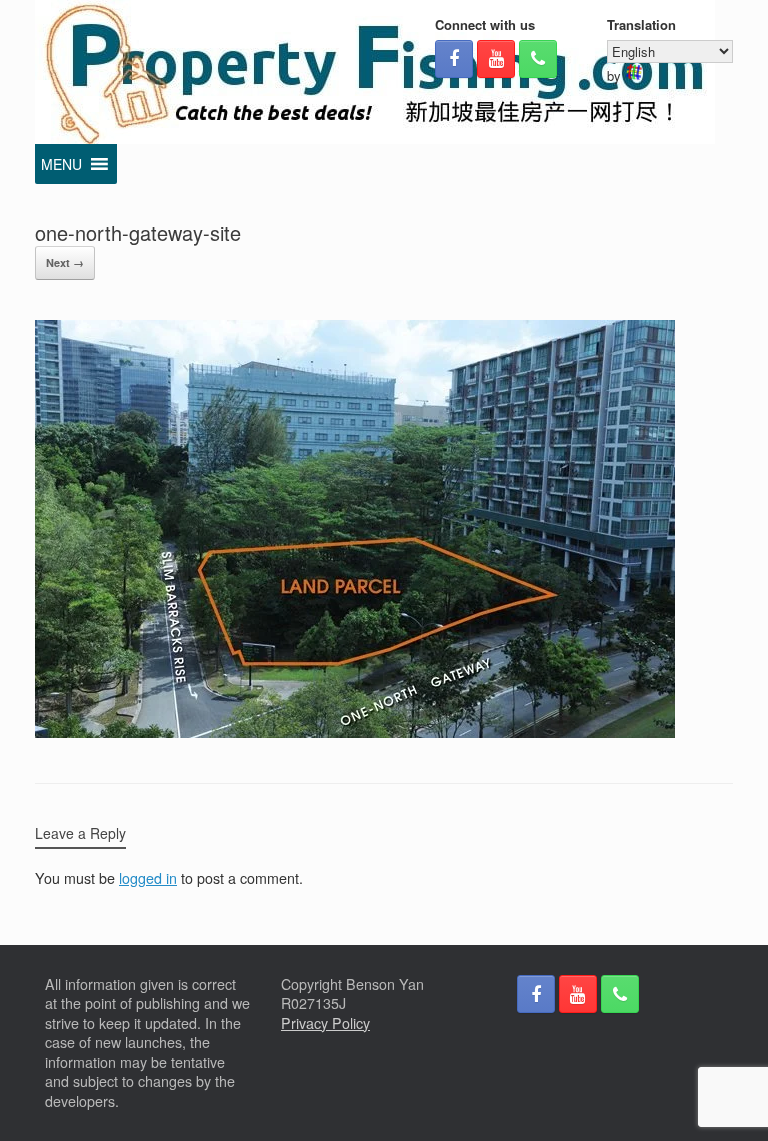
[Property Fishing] (375, 72)
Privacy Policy (325, 1023)
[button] (61, 164)
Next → (65, 262)
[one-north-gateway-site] (355, 732)
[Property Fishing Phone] (538, 59)
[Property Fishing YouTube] (496, 59)
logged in (148, 878)
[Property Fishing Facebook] (454, 59)
